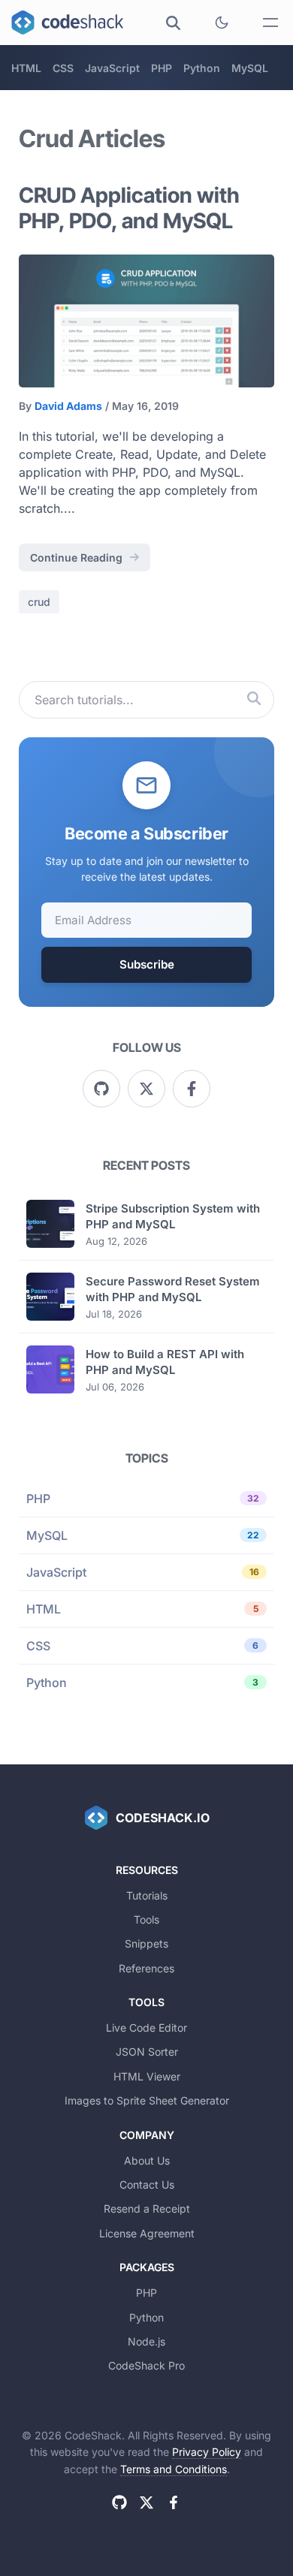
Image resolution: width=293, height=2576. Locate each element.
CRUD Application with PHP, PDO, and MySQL (129, 208)
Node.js (146, 2341)
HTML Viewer (147, 2076)
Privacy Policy (207, 2452)
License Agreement (147, 2233)
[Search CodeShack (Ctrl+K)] (173, 23)
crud (39, 602)
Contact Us (147, 2184)
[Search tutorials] (254, 700)
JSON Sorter (147, 2052)
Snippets (146, 1943)
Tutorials (147, 1895)
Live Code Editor (146, 2028)
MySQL (250, 68)
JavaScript (112, 68)
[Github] (101, 1089)
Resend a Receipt (147, 2208)
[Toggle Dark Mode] (222, 23)
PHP (162, 68)
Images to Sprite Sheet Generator (147, 2100)
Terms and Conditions (174, 2469)
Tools (146, 1919)
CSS (63, 68)
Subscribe (147, 964)
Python (202, 68)
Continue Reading (76, 557)
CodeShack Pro (146, 2365)
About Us (147, 2160)
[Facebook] (192, 1089)
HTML (26, 68)
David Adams (68, 406)
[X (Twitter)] (146, 1089)
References (146, 1968)
